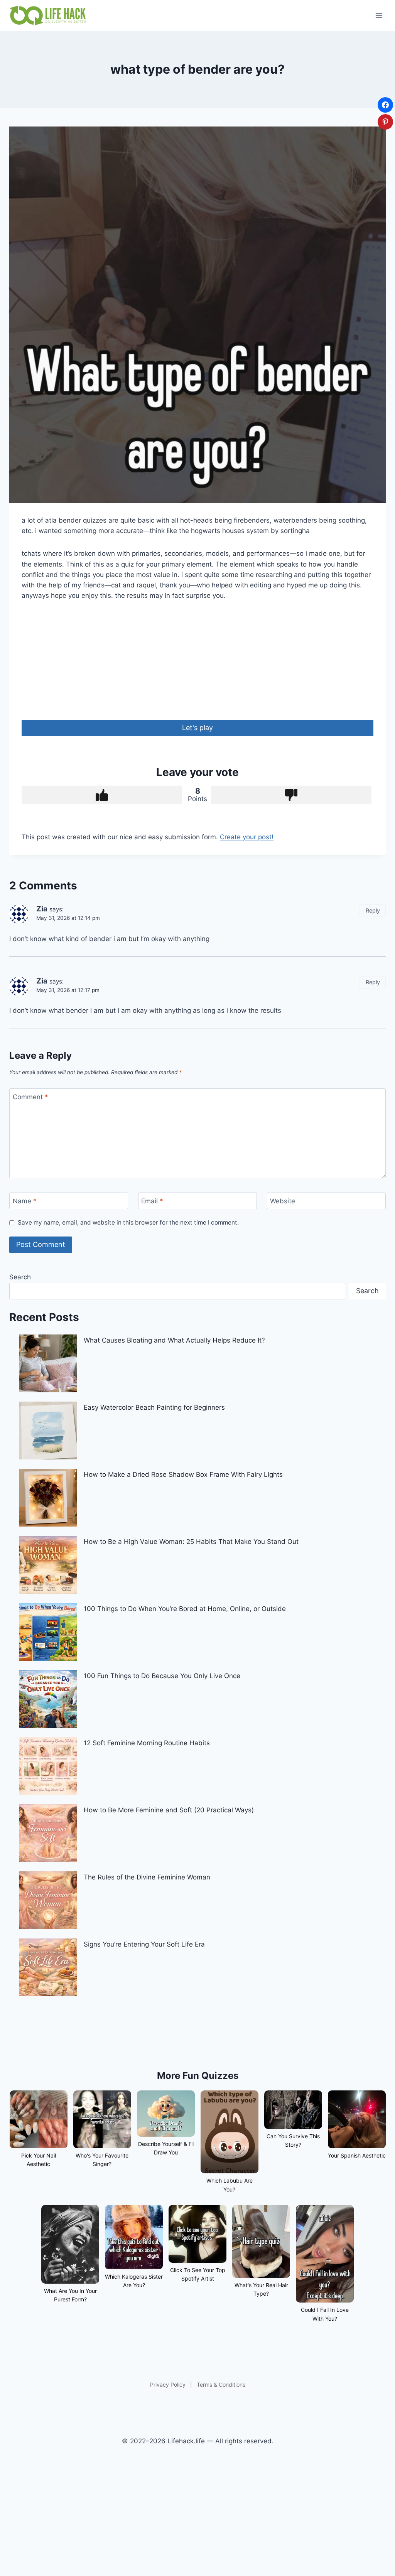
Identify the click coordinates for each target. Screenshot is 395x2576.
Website (283, 1201)
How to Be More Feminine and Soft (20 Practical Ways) (169, 1810)
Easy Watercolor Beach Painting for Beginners (154, 1407)
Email (152, 1201)
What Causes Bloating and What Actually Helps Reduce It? (174, 1340)
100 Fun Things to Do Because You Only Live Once (162, 1676)
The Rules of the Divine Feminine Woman (147, 1877)
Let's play (197, 728)
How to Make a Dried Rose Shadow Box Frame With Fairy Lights (183, 1474)
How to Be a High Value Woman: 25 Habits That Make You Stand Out (191, 1542)
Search (20, 1277)
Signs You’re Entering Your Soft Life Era (144, 1944)
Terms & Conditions (221, 2385)
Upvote (102, 795)
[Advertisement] (197, 666)
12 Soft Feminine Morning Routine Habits (147, 1743)
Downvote (291, 795)
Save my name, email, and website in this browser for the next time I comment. (128, 1222)
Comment (30, 1097)
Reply (373, 910)
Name (25, 1201)
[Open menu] (379, 15)
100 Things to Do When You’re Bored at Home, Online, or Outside (185, 1609)
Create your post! (247, 837)
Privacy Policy (168, 2385)
